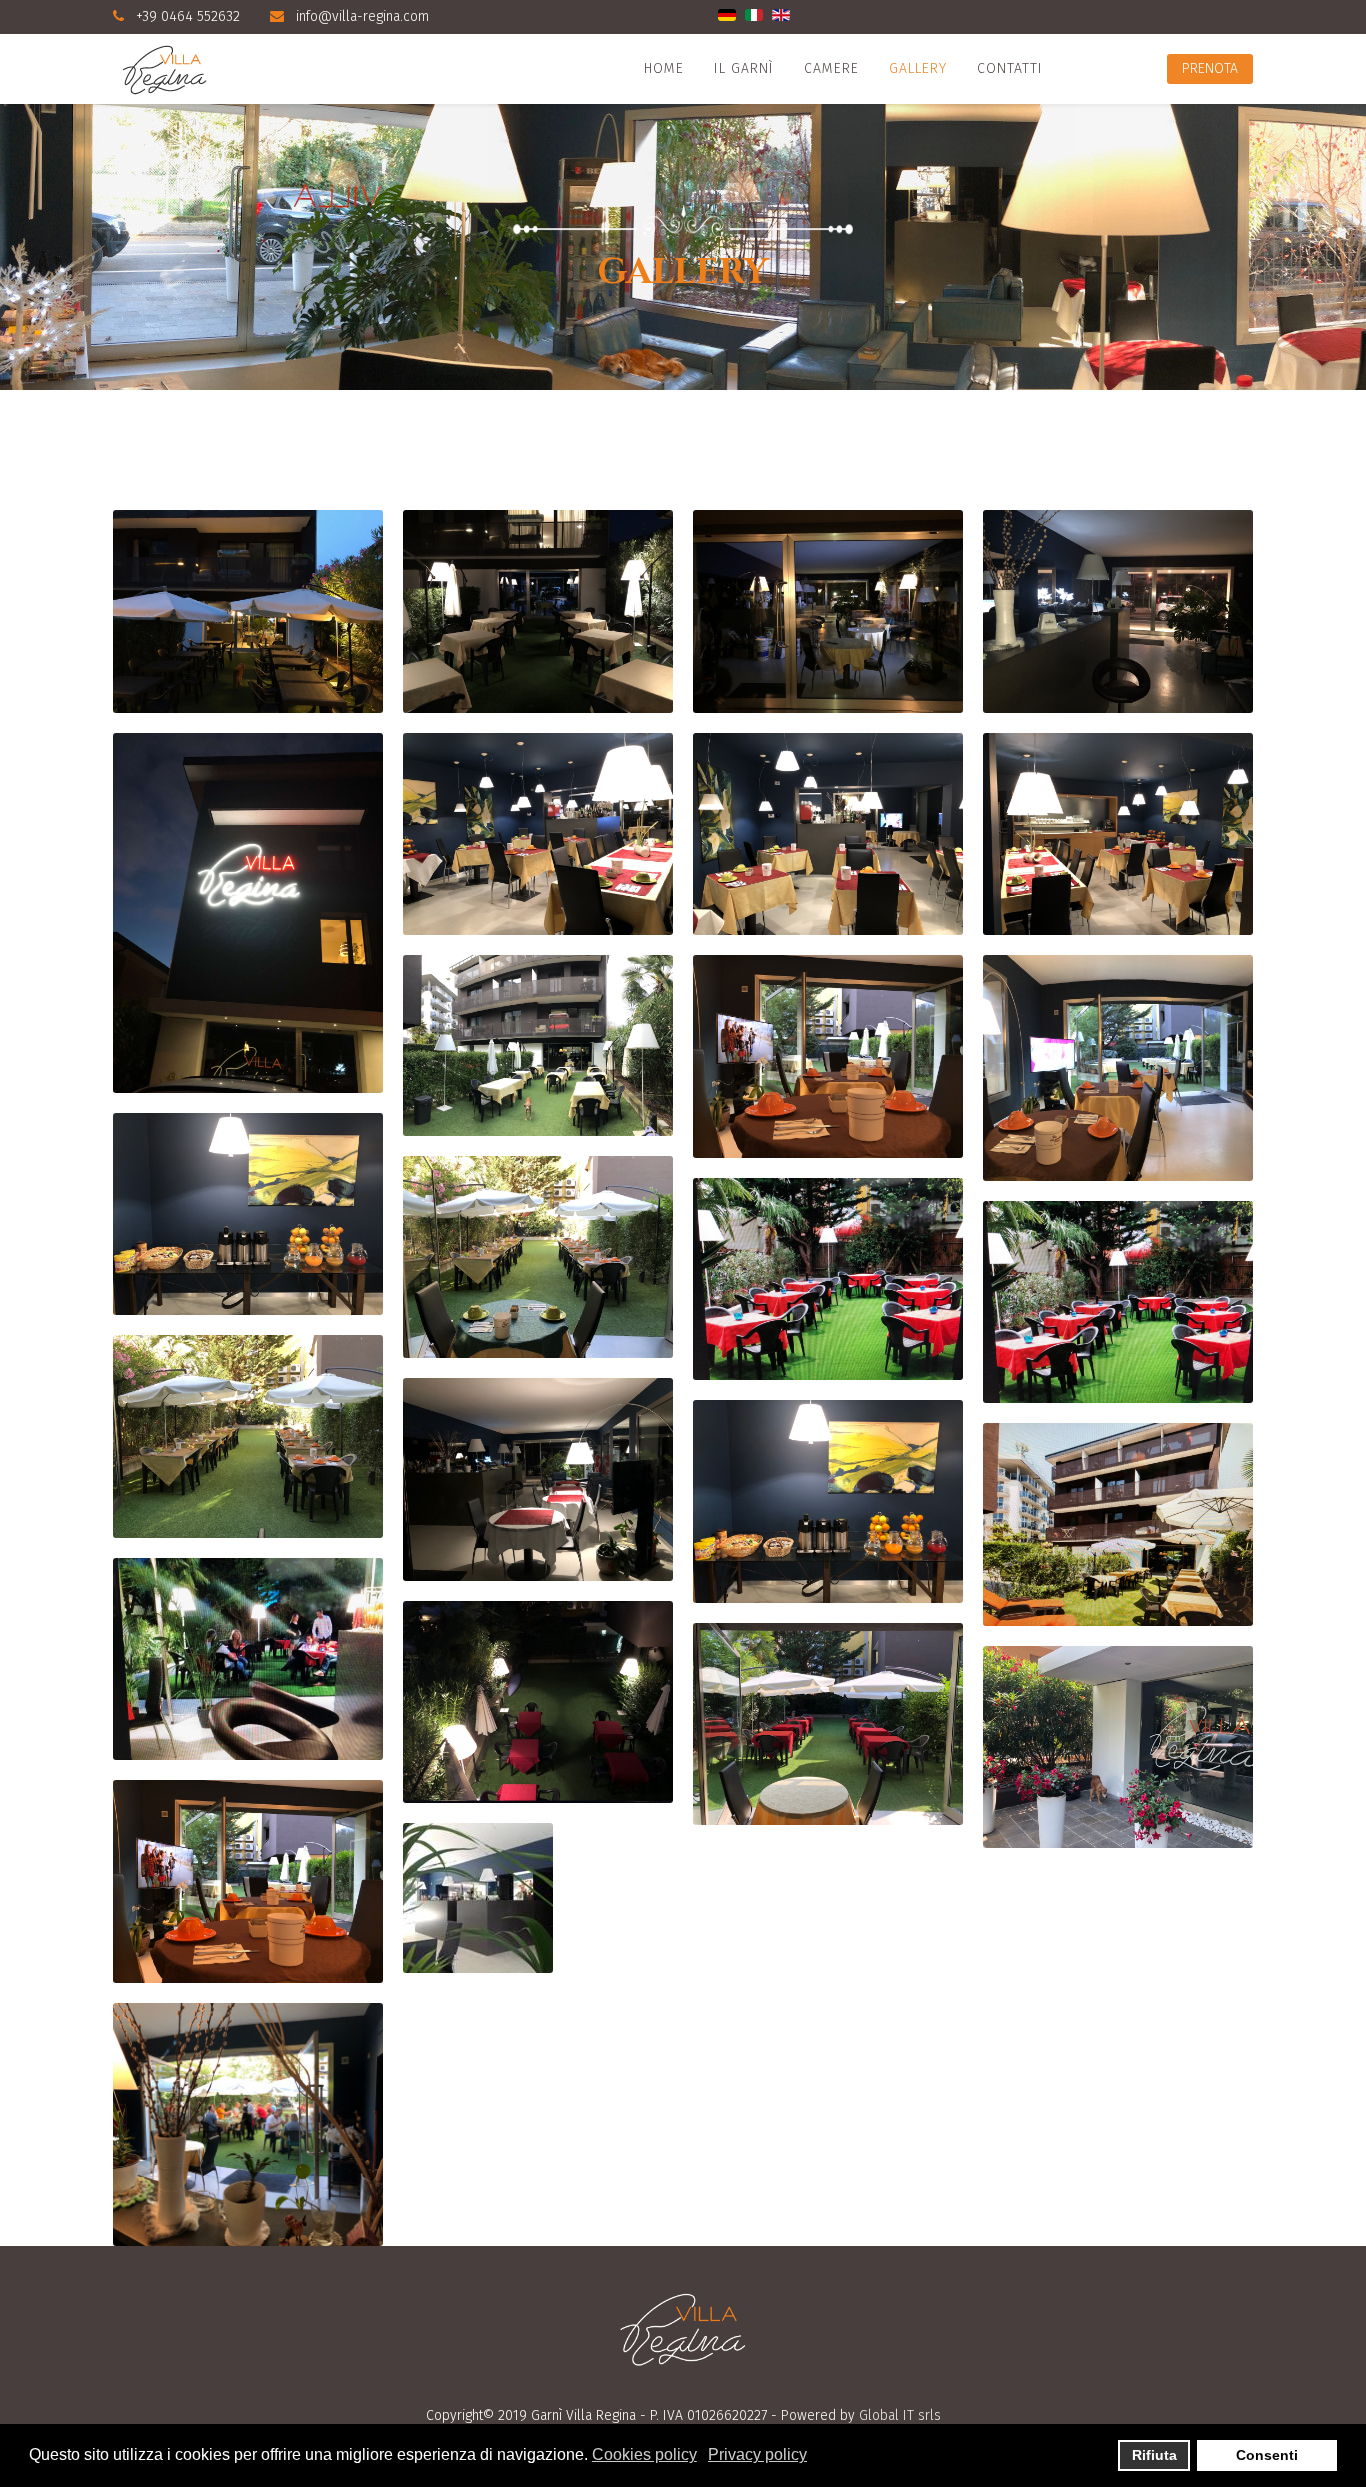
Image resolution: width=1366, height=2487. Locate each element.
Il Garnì (744, 68)
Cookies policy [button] (644, 2454)
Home (664, 68)
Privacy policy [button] (757, 2454)
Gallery (918, 68)
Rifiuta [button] (1154, 2455)
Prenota (1210, 68)
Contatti (1010, 68)
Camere (831, 68)
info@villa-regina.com (362, 16)
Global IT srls (900, 2415)
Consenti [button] (1267, 2455)
